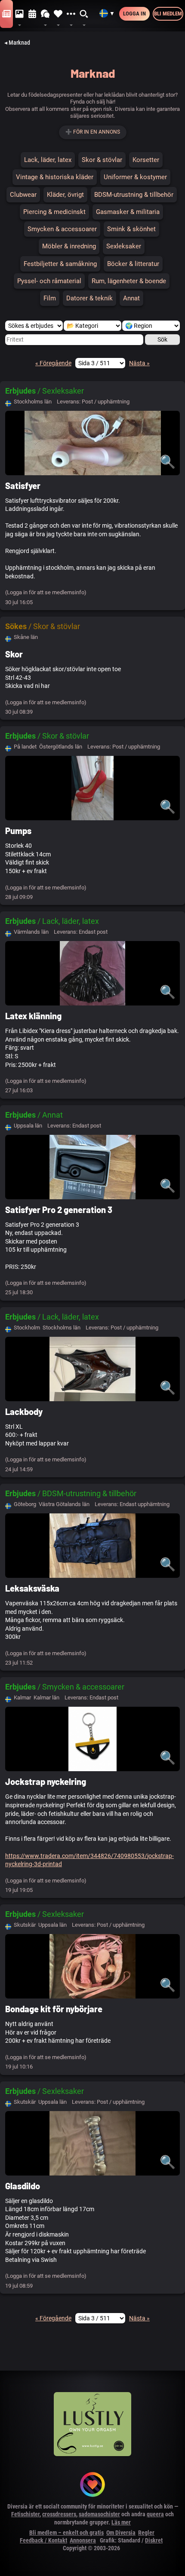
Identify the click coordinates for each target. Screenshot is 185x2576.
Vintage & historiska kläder (55, 177)
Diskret (154, 2540)
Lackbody (24, 1412)
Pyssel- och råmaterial (49, 281)
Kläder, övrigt (65, 195)
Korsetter (146, 160)
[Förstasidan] (6, 14)
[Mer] (71, 14)
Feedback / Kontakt (43, 2540)
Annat (131, 298)
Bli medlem (168, 14)
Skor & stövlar (102, 160)
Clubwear (23, 195)
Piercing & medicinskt (54, 212)
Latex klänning (33, 1016)
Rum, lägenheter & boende (129, 281)
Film (50, 298)
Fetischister (25, 2514)
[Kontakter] (58, 14)
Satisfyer (23, 486)
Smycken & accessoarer (62, 229)
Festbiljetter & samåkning (60, 264)
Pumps (18, 831)
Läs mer (121, 2522)
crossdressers (59, 2514)
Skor (14, 654)
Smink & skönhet (131, 229)
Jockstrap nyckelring (46, 1782)
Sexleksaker (124, 246)
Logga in (134, 14)
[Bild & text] (19, 14)
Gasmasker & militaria (128, 212)
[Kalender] (32, 14)
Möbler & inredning (69, 246)
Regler (146, 2533)
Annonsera (83, 2540)
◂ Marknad (17, 43)
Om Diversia (121, 2533)
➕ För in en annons (93, 132)
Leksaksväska (32, 1588)
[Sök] (84, 14)
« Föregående (53, 363)
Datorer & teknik (89, 298)
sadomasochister (99, 2514)
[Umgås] (45, 14)
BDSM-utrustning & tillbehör (134, 195)
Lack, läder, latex (48, 160)
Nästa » (139, 363)
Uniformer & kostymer (135, 177)
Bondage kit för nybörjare (54, 2009)
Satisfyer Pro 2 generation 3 (59, 1210)
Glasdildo (23, 2186)
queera (155, 2514)
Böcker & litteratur (133, 264)
